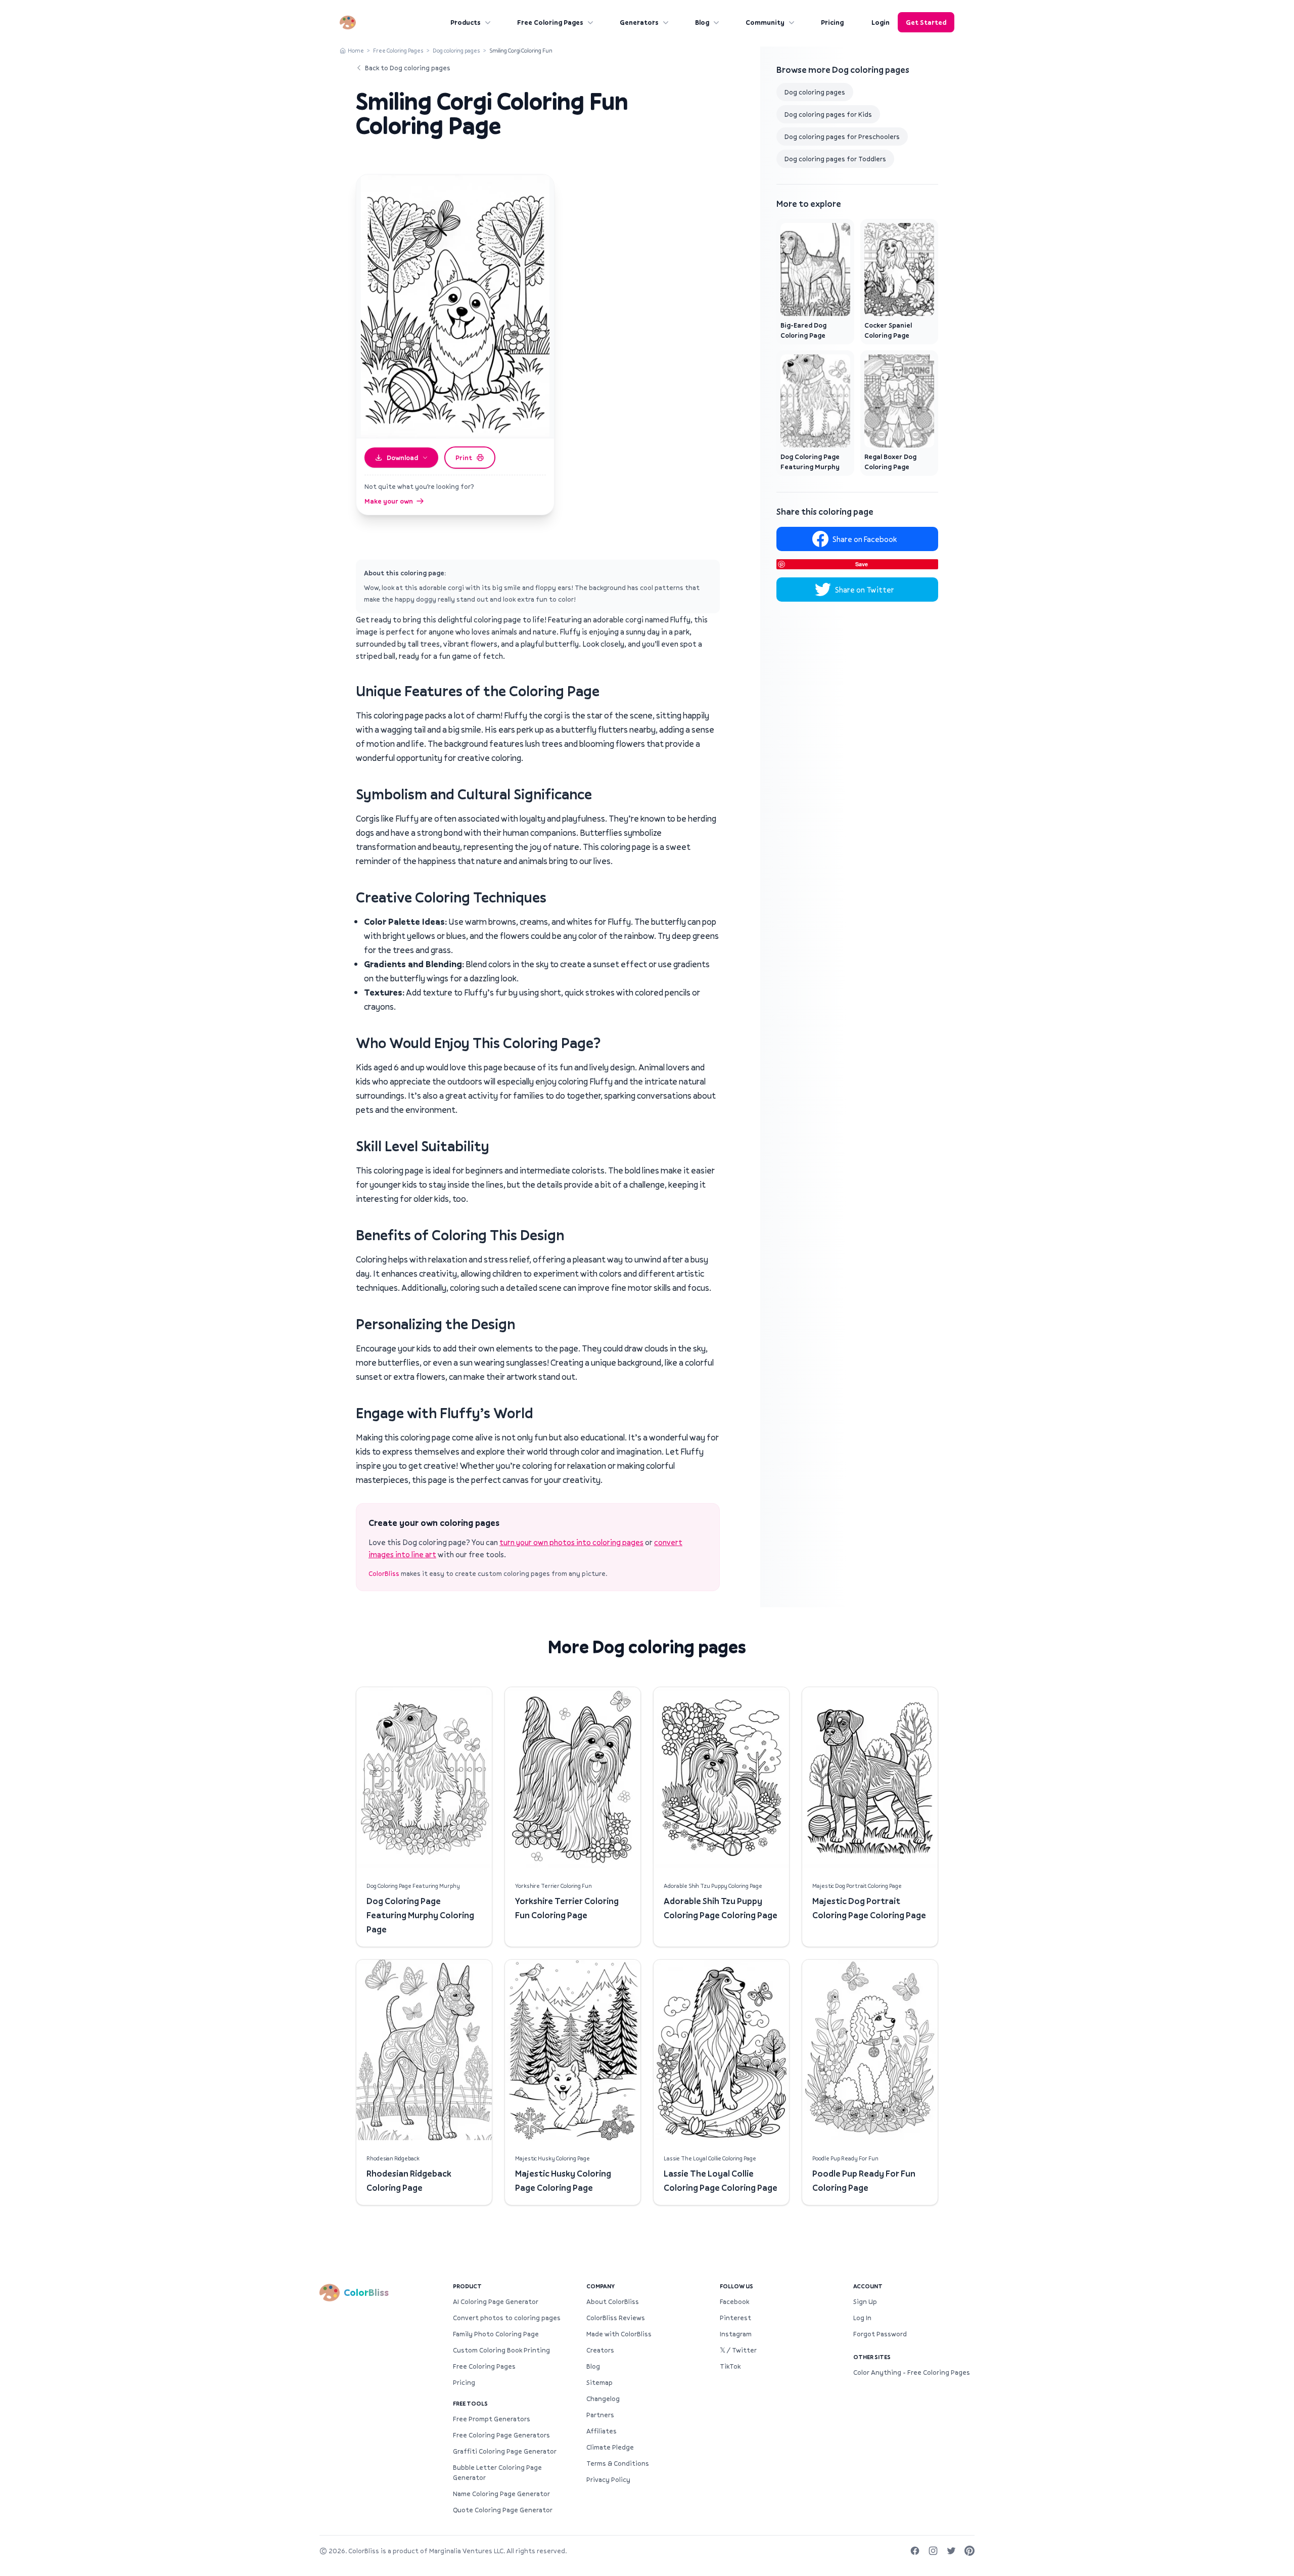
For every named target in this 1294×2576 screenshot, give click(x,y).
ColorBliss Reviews (616, 2318)
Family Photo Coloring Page (496, 2334)
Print (464, 458)
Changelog (603, 2399)
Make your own (389, 501)
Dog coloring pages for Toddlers (835, 159)
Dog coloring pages (456, 50)
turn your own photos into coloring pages (571, 1542)
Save (862, 564)
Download (402, 458)
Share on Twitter (865, 590)
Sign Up (865, 2301)
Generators (639, 22)
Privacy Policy (608, 2479)
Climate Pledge (610, 2447)
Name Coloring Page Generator (501, 2494)
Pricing (832, 22)
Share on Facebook (865, 539)
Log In (862, 2318)
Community (765, 22)
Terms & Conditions (618, 2463)
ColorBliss (384, 1573)
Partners (600, 2415)
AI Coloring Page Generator (496, 2301)
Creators (600, 2350)
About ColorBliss (613, 2301)
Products (466, 22)
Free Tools (470, 2403)
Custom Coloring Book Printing (501, 2350)
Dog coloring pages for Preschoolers (842, 137)
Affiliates (602, 2431)
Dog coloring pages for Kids (828, 114)
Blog (702, 22)
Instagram (736, 2334)
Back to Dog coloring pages (408, 68)
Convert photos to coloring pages (507, 2318)
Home (356, 50)
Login (881, 22)
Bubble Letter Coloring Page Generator (497, 2472)
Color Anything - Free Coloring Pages (912, 2372)
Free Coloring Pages (550, 22)
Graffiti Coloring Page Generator (505, 2451)
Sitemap (599, 2382)
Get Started (926, 22)
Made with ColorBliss (619, 2334)
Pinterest (735, 2318)
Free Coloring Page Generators (501, 2435)
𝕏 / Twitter (738, 2350)
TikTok (730, 2366)
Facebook (734, 2301)
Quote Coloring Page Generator (503, 2510)
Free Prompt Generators (492, 2419)
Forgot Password (880, 2334)
